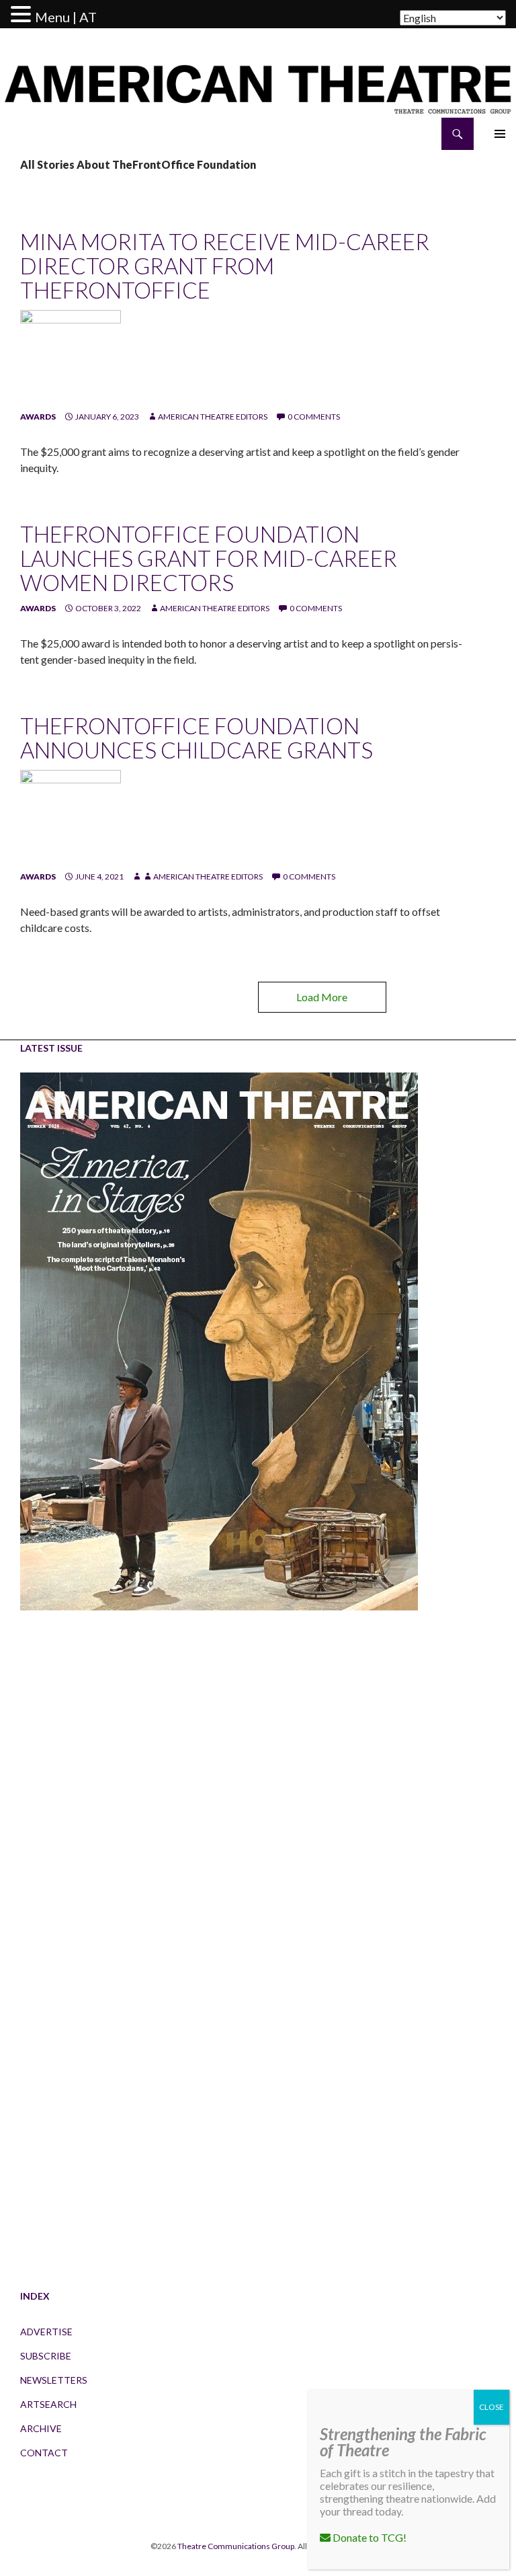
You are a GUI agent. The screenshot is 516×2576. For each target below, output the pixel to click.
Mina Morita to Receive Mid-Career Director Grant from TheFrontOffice (225, 266)
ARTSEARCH (48, 2404)
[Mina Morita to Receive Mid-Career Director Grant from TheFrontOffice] (71, 359)
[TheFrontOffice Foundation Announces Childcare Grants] (71, 819)
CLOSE (491, 2407)
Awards (38, 417)
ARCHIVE (41, 2428)
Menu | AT (66, 17)
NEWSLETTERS (54, 2380)
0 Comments (314, 417)
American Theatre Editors (213, 417)
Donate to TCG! (369, 2537)
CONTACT (44, 2453)
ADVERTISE (46, 2332)
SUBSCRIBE (46, 2356)
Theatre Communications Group (236, 2546)
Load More (322, 997)
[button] (23, 15)
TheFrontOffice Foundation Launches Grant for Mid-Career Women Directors (209, 558)
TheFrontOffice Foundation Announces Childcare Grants (197, 738)
